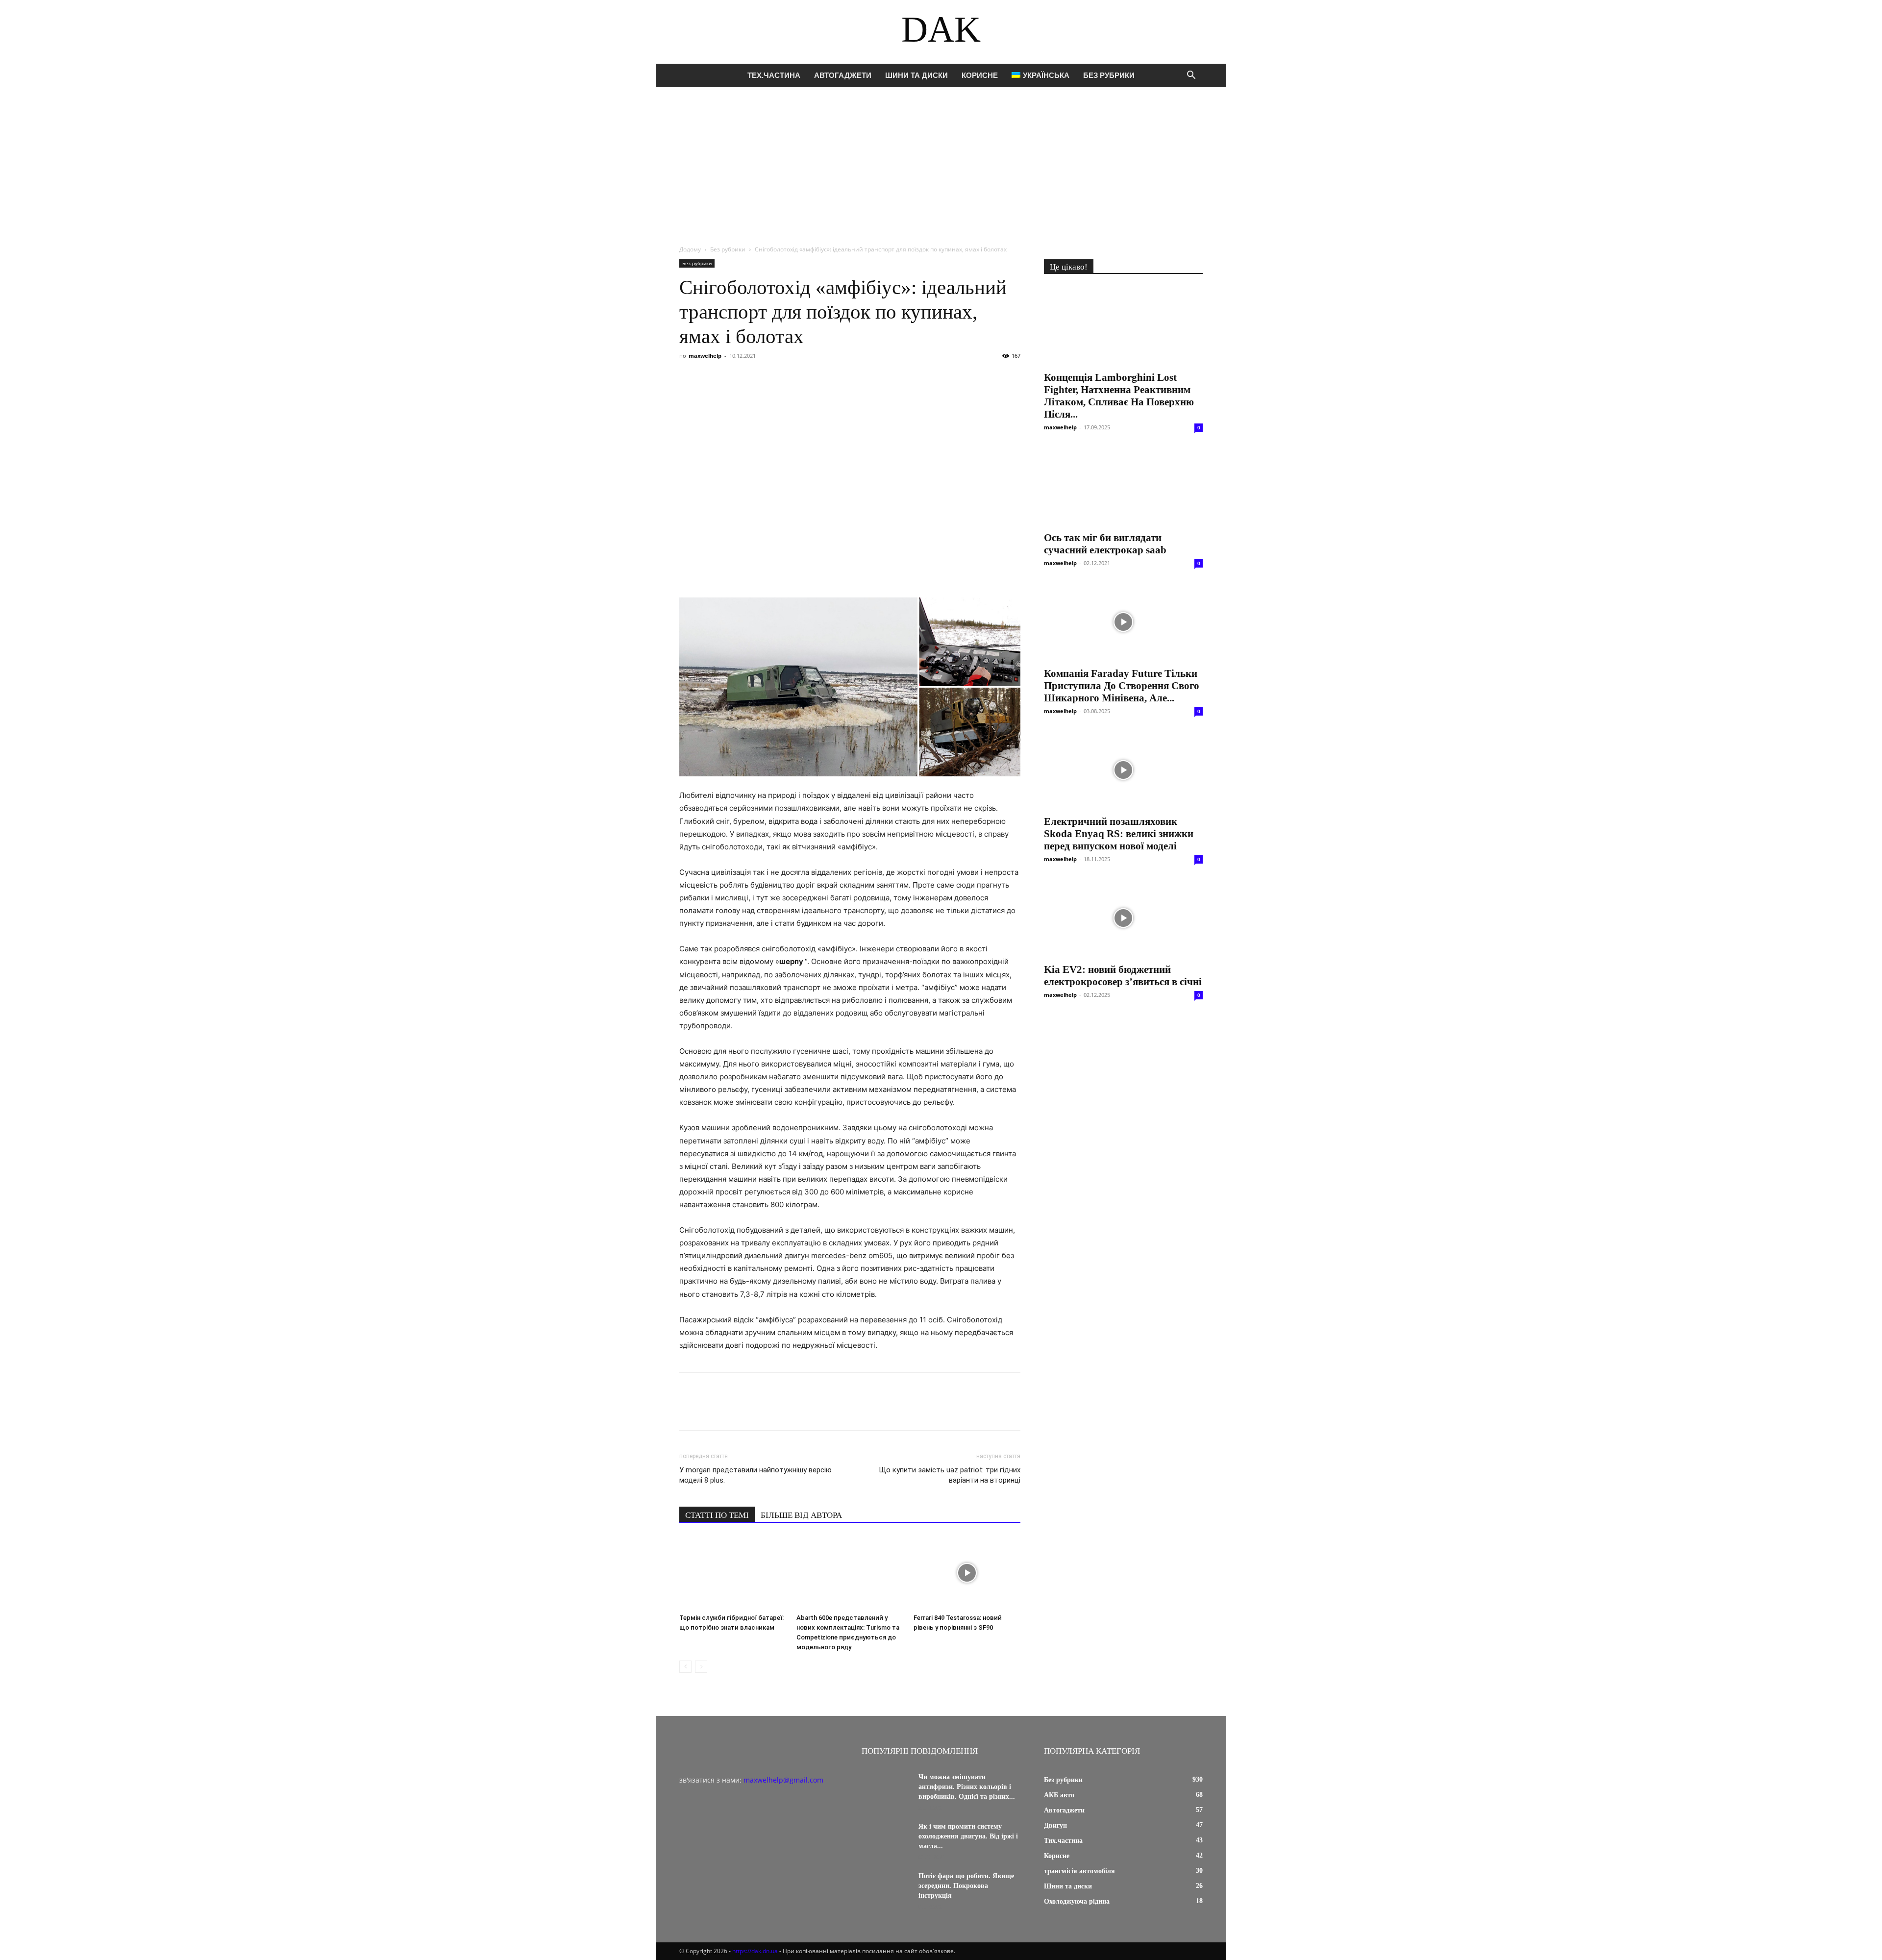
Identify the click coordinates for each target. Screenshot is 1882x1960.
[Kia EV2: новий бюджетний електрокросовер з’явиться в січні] (1123, 918)
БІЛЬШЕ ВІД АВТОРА (801, 1515)
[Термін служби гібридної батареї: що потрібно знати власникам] (733, 1573)
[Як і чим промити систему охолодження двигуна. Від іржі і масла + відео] (886, 1839)
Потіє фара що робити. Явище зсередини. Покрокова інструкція (966, 1886)
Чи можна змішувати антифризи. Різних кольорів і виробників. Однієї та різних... (967, 1787)
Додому (690, 249)
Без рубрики (1109, 75)
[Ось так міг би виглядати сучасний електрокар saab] (1123, 486)
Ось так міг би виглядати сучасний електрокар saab (1105, 544)
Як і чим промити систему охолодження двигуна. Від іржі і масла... (968, 1836)
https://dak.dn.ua (755, 1951)
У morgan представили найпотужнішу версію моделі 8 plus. (755, 1475)
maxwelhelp (705, 356)
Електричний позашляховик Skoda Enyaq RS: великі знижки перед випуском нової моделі (1119, 834)
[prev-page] (685, 1667)
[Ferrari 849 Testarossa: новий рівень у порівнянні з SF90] (967, 1573)
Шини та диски (916, 75)
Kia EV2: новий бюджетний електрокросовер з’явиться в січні (1123, 976)
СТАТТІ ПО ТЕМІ (717, 1515)
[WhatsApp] (802, 378)
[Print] (847, 378)
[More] (870, 378)
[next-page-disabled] (701, 1667)
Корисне (980, 75)
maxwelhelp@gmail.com (783, 1780)
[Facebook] (689, 378)
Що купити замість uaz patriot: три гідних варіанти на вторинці (950, 1475)
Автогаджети (843, 75)
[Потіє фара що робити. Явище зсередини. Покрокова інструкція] (886, 1888)
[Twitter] (734, 378)
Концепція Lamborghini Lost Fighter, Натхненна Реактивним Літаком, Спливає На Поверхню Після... (1119, 396)
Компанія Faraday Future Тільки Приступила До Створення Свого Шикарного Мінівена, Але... (1122, 686)
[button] (1191, 76)
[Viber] (757, 378)
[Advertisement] (941, 161)
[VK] (712, 378)
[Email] (824, 378)
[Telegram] (779, 378)
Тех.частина (774, 75)
